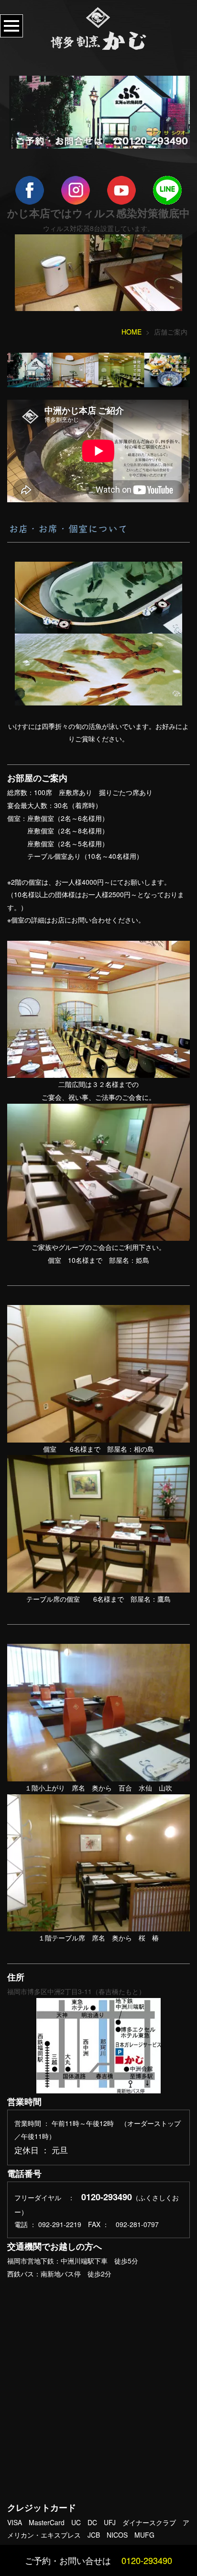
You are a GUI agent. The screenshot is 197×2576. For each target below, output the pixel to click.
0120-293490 (147, 2560)
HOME (131, 332)
